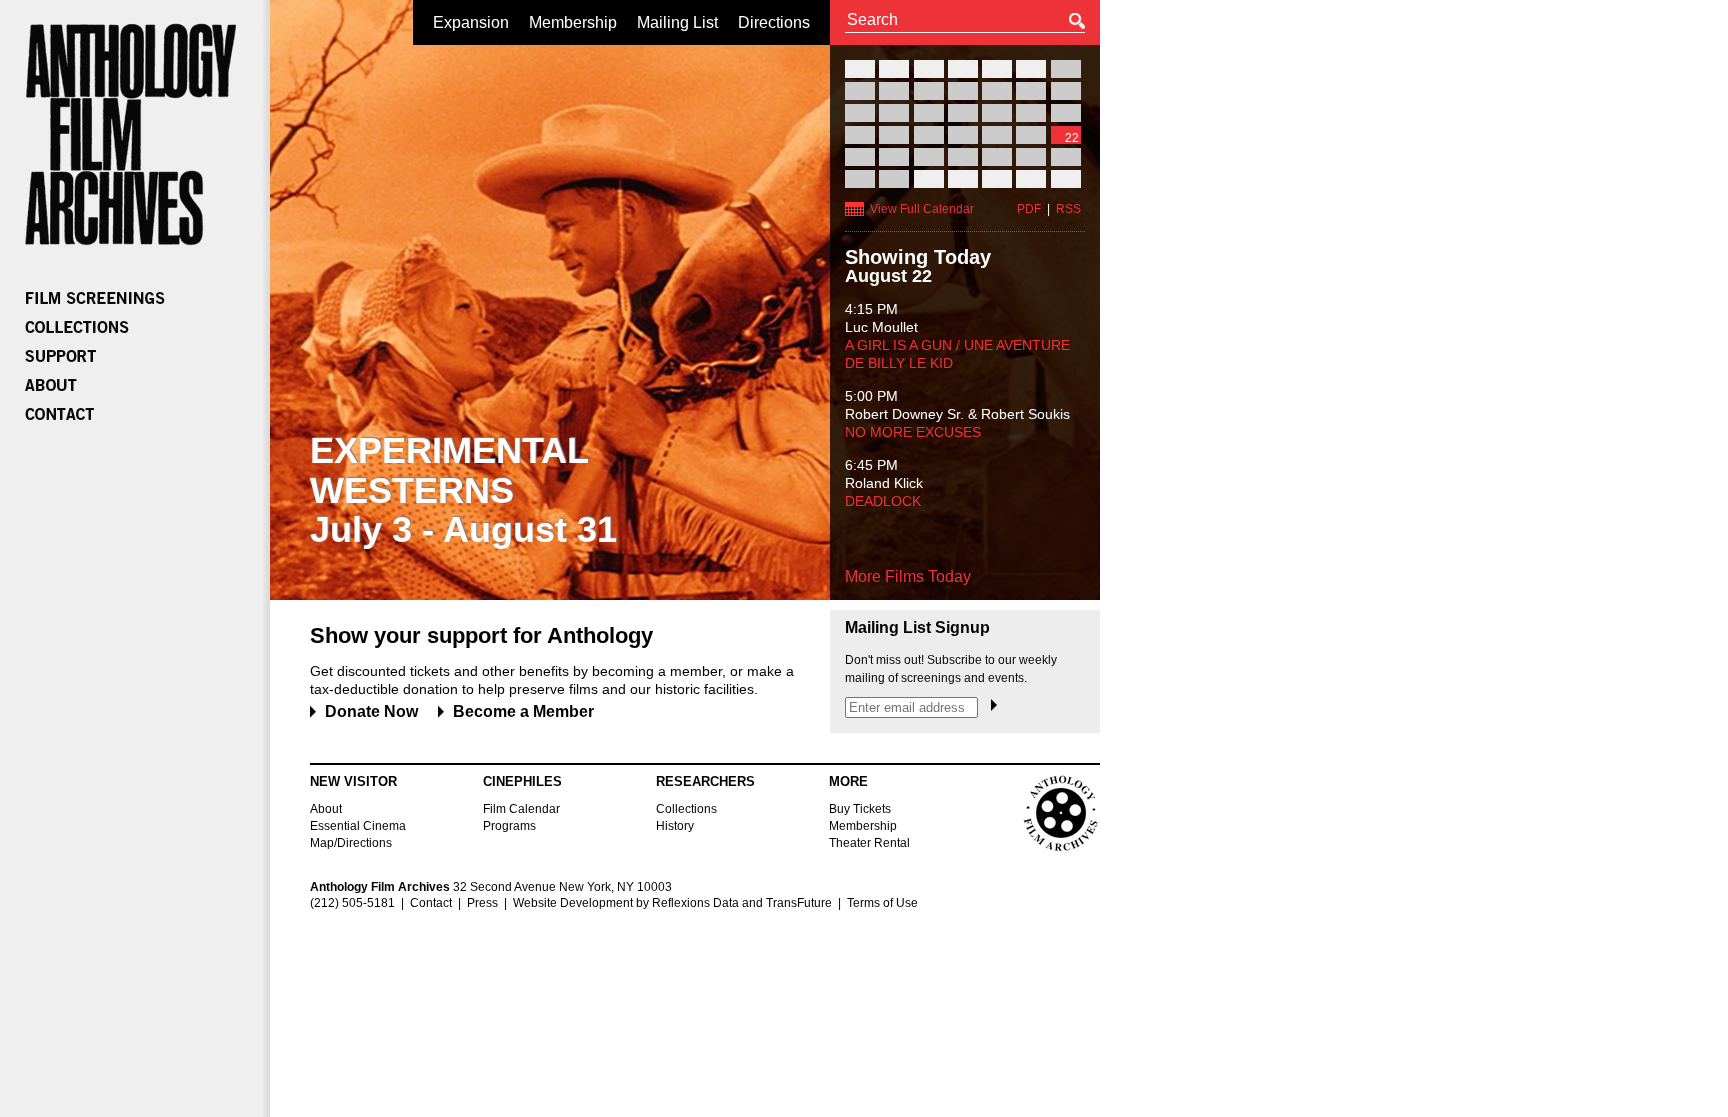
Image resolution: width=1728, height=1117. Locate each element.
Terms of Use (882, 903)
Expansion (471, 22)
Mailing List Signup (917, 628)
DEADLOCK (883, 501)
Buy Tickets (860, 809)
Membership (573, 22)
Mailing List (677, 22)
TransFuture (799, 903)
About (326, 809)
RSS (1068, 209)
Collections (686, 809)
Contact (431, 903)
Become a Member (523, 711)
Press (482, 903)
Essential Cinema (358, 826)
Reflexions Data (695, 903)
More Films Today (908, 576)
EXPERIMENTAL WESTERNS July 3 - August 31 (463, 490)
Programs (509, 826)
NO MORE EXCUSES (913, 432)
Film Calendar (521, 809)
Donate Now (371, 711)
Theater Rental (869, 843)
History (675, 826)
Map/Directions (351, 843)
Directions (774, 22)
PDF (1029, 209)
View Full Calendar (922, 209)
